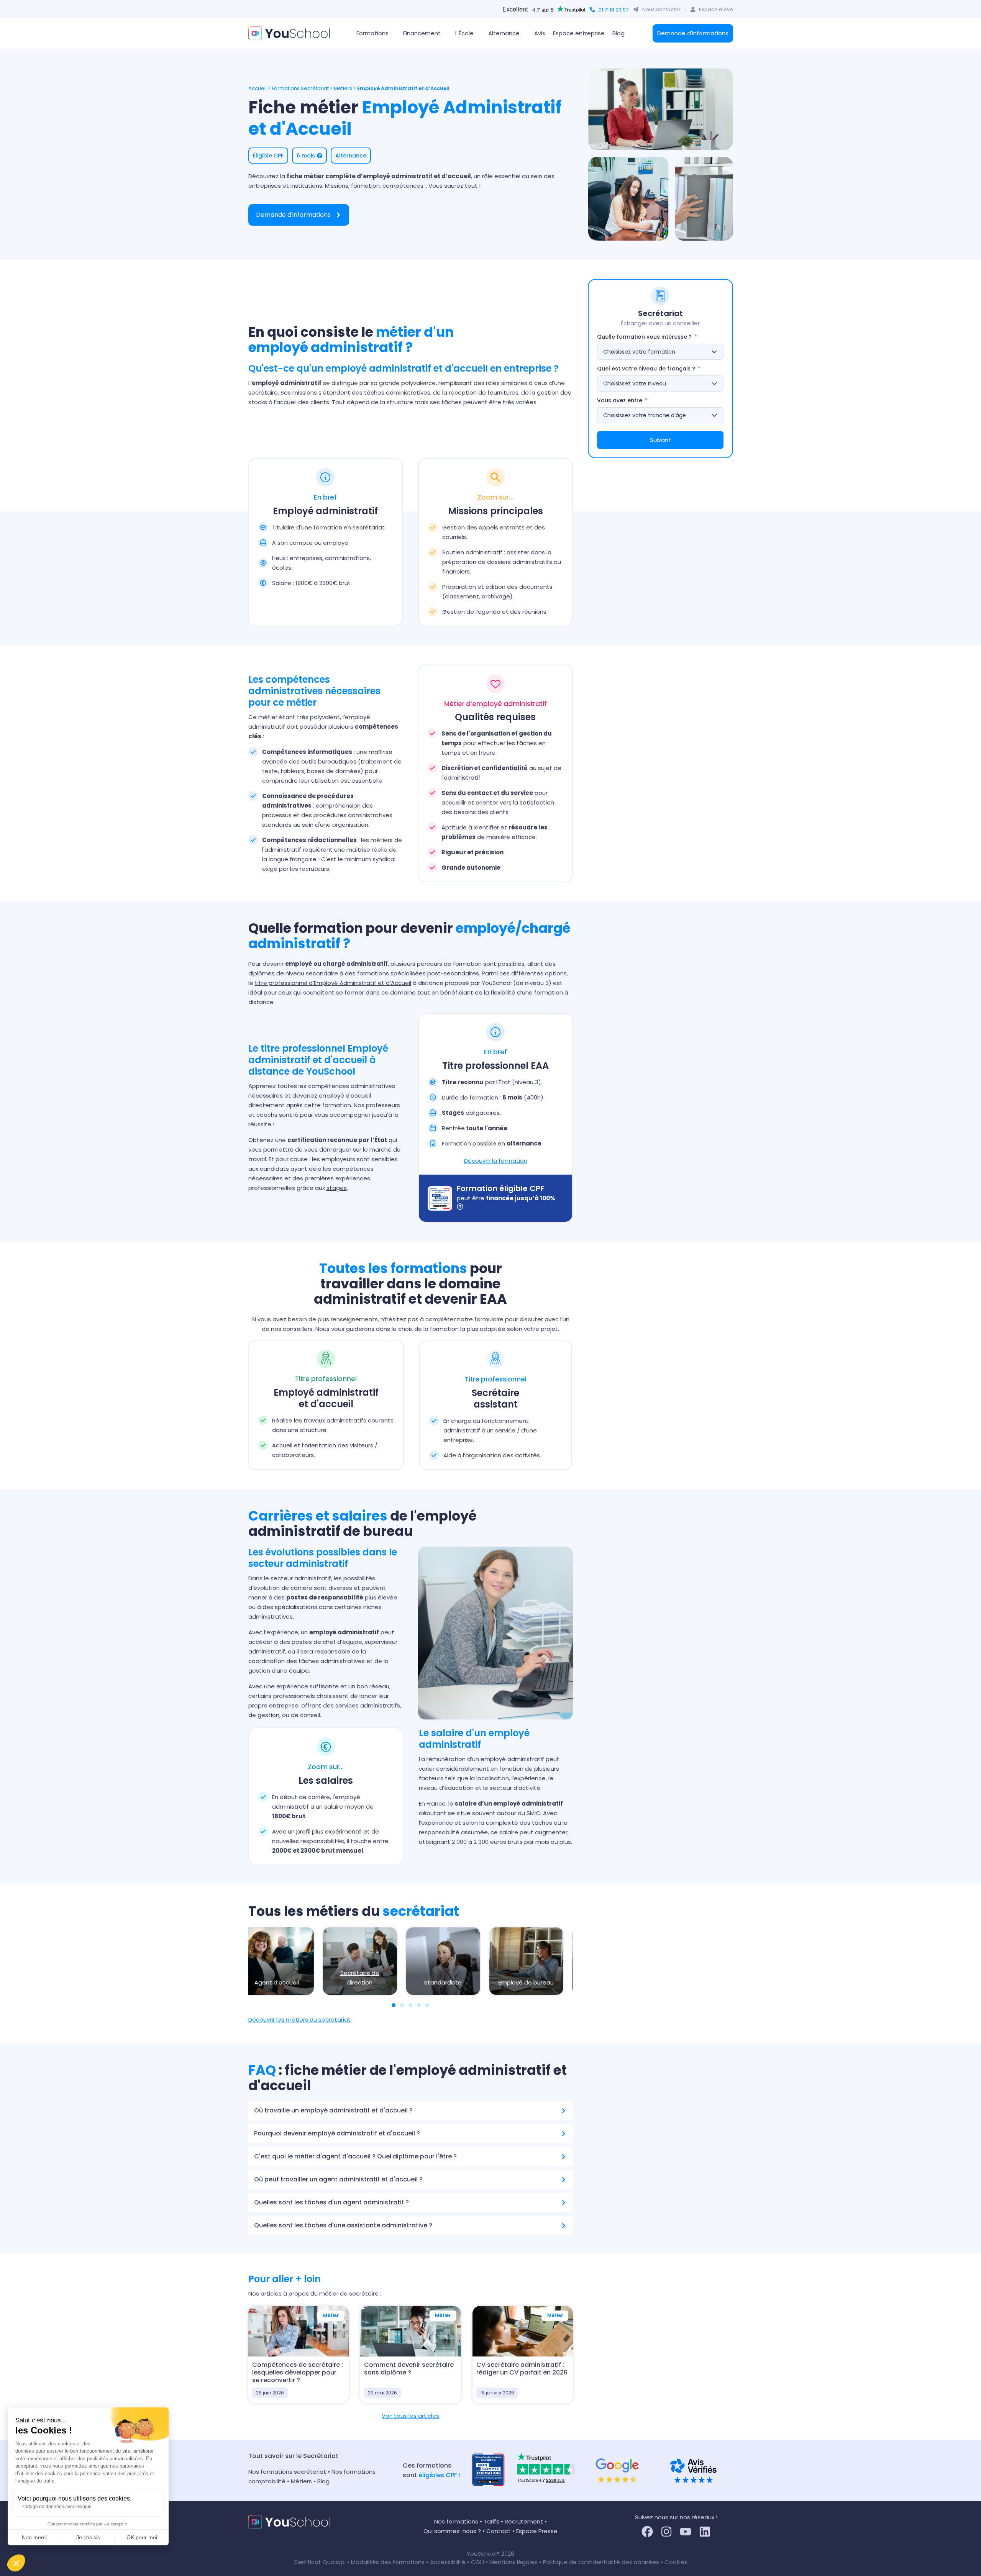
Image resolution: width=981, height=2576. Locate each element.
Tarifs (491, 2521)
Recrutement (524, 2521)
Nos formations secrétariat (287, 2472)
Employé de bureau (523, 1982)
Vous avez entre (620, 400)
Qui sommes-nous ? (452, 2531)
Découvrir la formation (496, 1161)
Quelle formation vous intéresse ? (644, 337)
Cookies (676, 2562)
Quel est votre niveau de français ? (646, 369)
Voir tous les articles (410, 2416)
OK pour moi (142, 2537)
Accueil (258, 88)
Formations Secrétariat (300, 88)
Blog (618, 33)
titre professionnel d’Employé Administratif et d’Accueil (333, 983)
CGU (477, 2562)
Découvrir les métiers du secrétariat (299, 2020)
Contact (499, 2531)
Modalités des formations (389, 2562)
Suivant (660, 440)
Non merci (34, 2537)
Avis (540, 33)
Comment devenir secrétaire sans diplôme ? (409, 2369)
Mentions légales (513, 2562)
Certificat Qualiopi (320, 2562)
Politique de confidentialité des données (601, 2562)
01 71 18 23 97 (614, 10)
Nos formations (456, 2521)
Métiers (343, 88)
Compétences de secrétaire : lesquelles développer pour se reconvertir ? (298, 2372)
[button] (16, 2563)
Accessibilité (449, 2562)
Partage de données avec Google (57, 2507)
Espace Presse (537, 2531)
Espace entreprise (579, 33)
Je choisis (88, 2537)
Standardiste (440, 1982)
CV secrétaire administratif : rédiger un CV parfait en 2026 (522, 2369)
